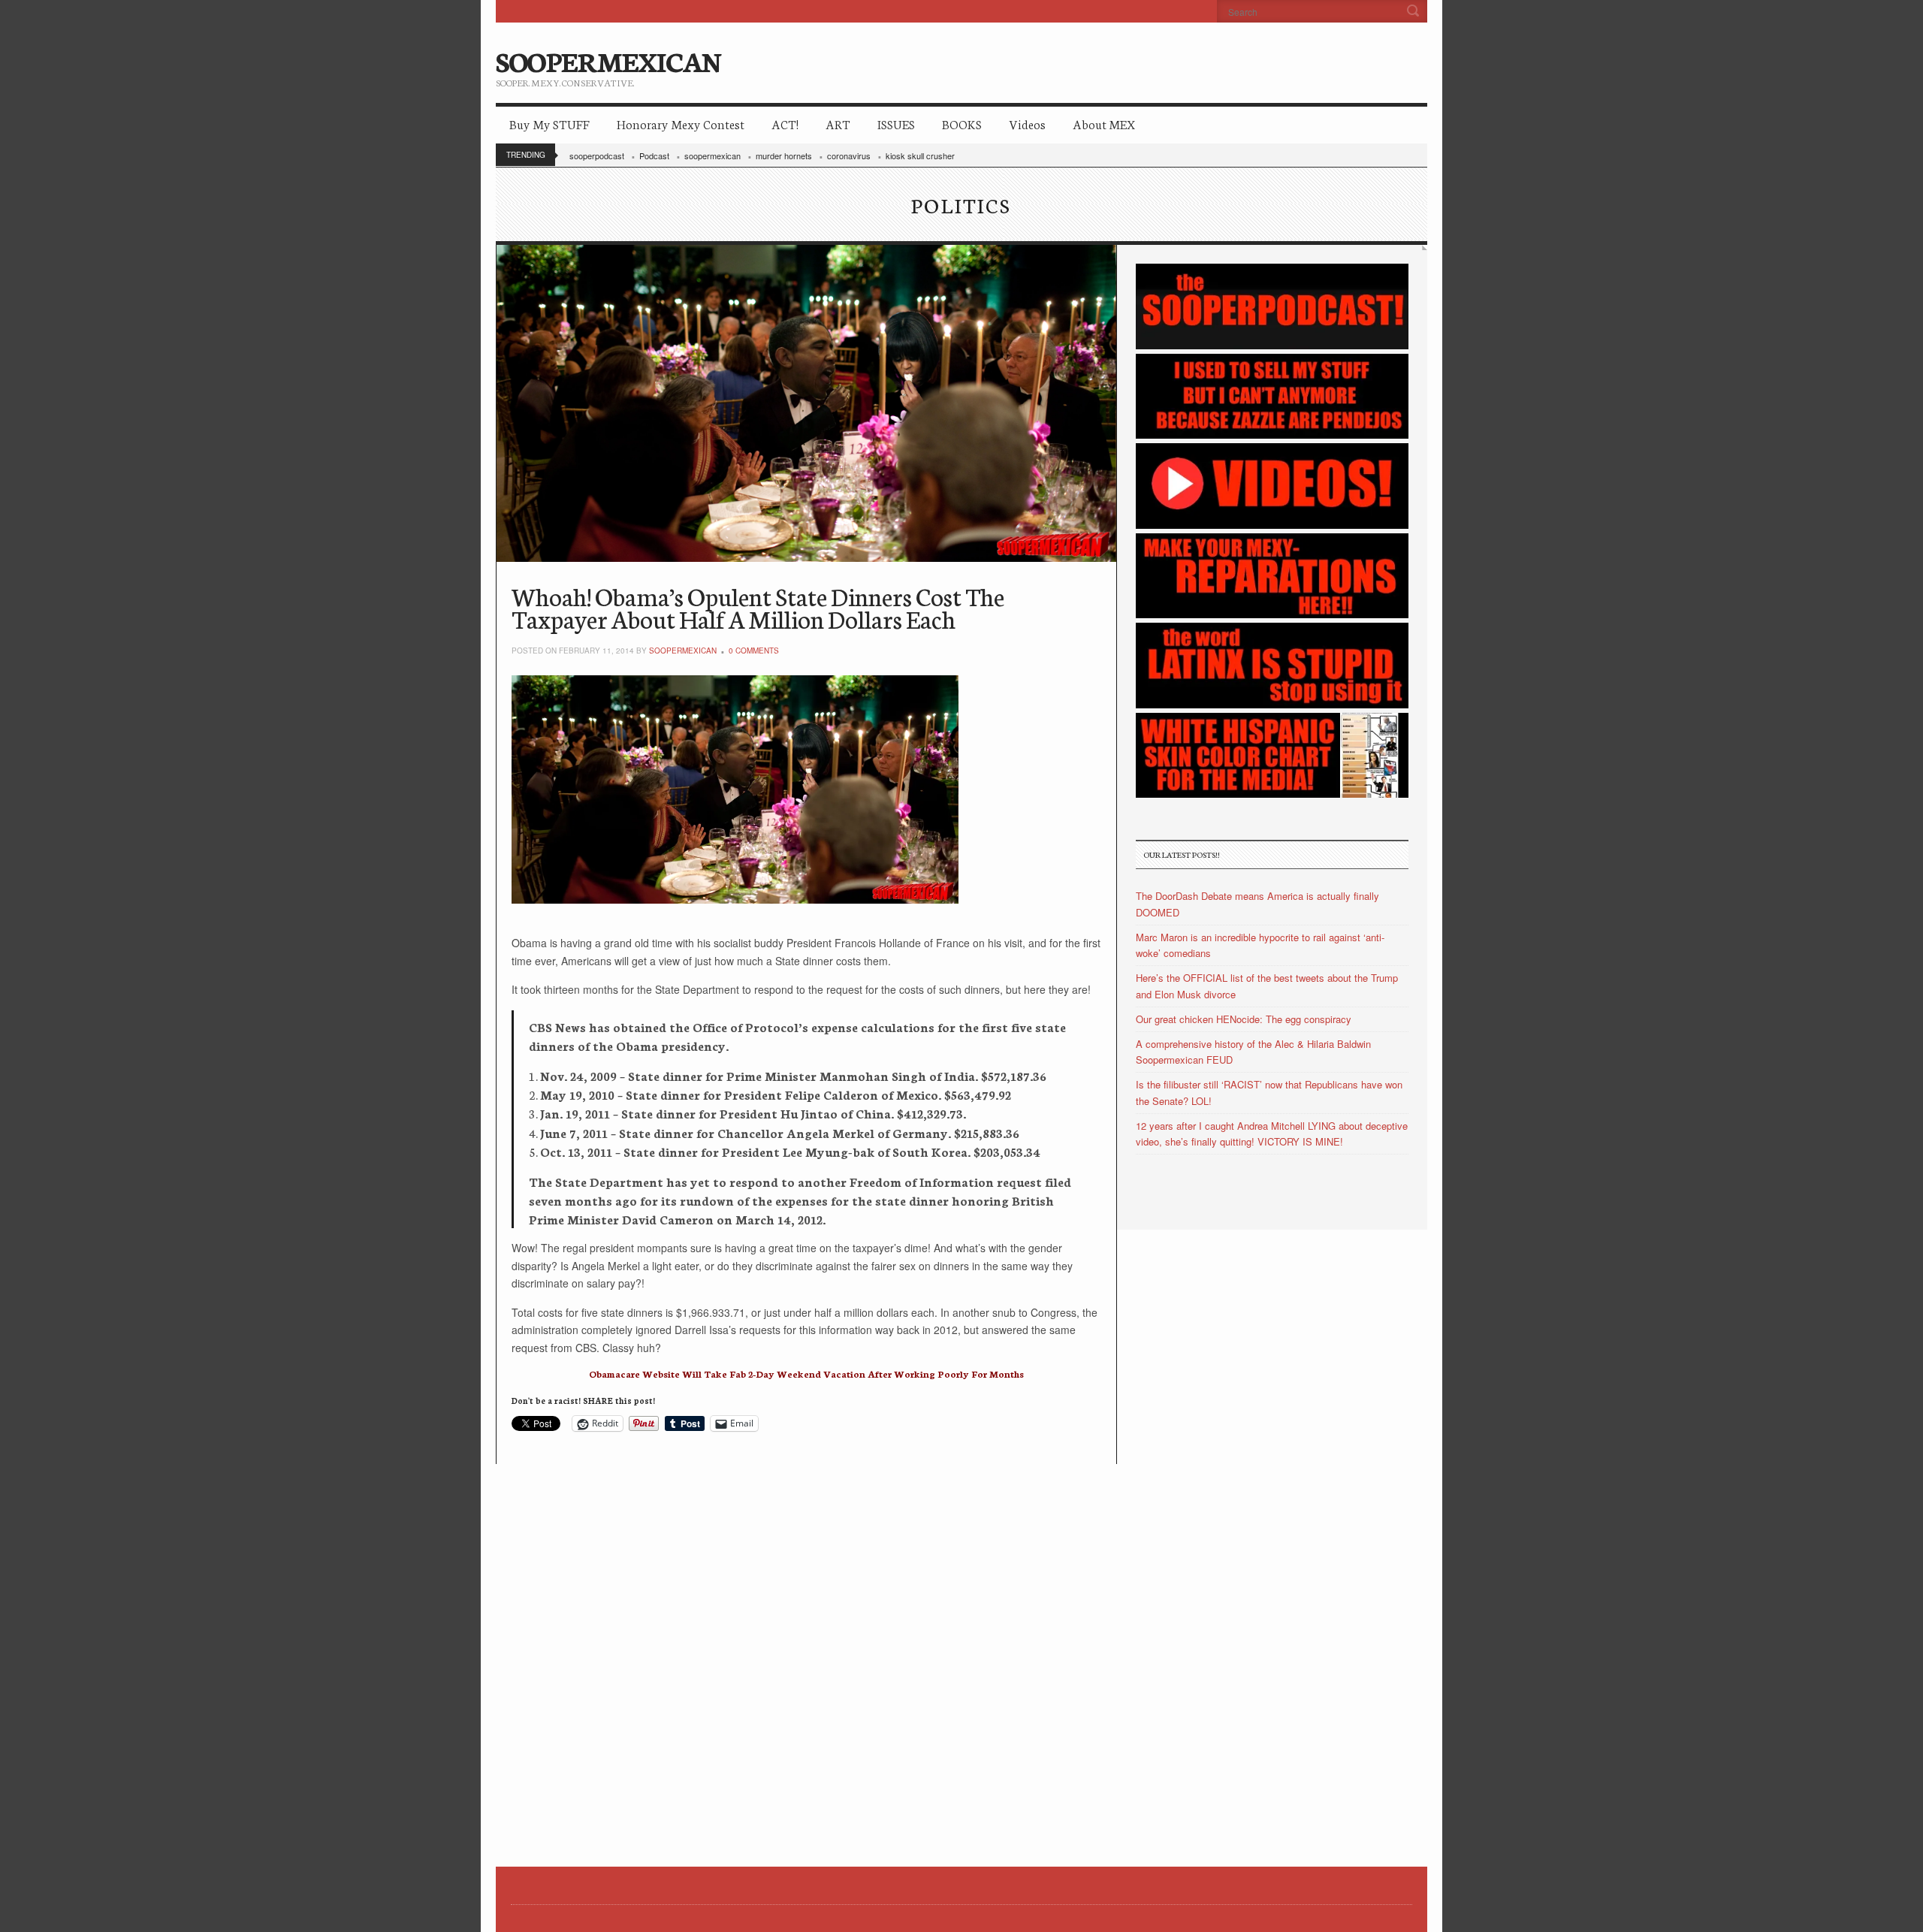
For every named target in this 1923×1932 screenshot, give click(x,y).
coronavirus (849, 155)
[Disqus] (806, 1652)
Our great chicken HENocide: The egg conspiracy (1244, 1019)
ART (838, 124)
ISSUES (896, 124)
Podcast (654, 155)
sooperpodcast (597, 155)
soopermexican (712, 155)
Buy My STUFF (549, 124)
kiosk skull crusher (920, 155)
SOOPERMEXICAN (608, 60)
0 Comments (754, 651)
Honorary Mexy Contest (681, 124)
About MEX (1104, 124)
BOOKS (962, 124)
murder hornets (784, 155)
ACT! (785, 124)
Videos (1027, 124)
